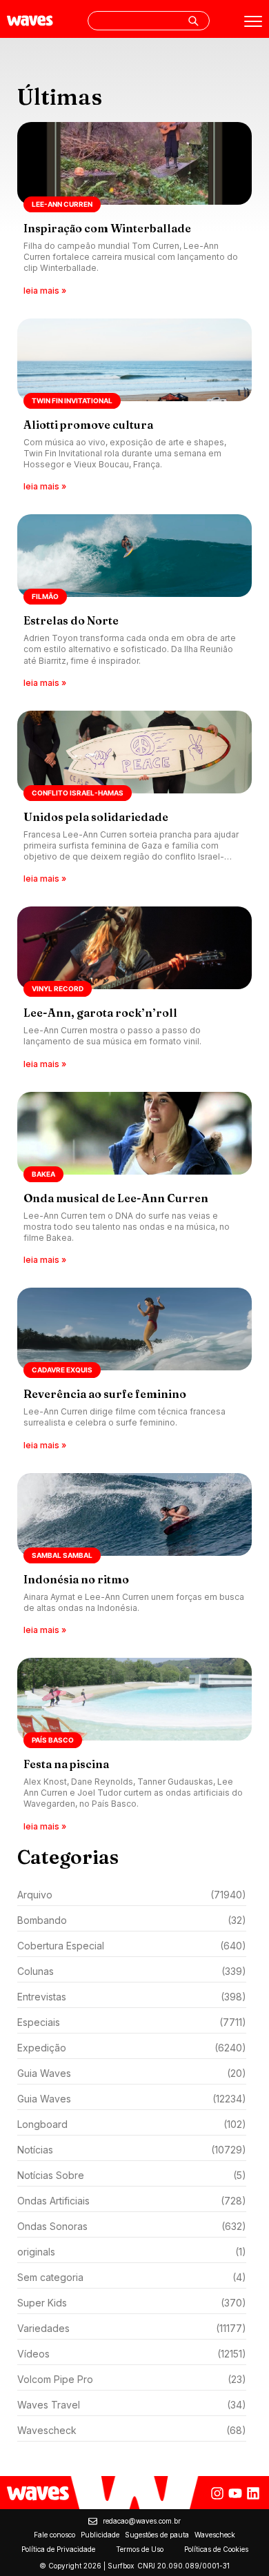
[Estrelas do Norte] (134, 602)
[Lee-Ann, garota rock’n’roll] (134, 988)
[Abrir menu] (253, 21)
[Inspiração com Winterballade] (134, 210)
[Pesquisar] (193, 21)
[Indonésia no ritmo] (134, 1555)
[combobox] (149, 21)
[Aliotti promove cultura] (134, 406)
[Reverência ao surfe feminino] (134, 1370)
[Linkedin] (253, 2493)
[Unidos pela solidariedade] (134, 799)
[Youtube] (235, 2493)
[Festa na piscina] (134, 1746)
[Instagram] (217, 2493)
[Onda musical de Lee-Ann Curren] (134, 1180)
